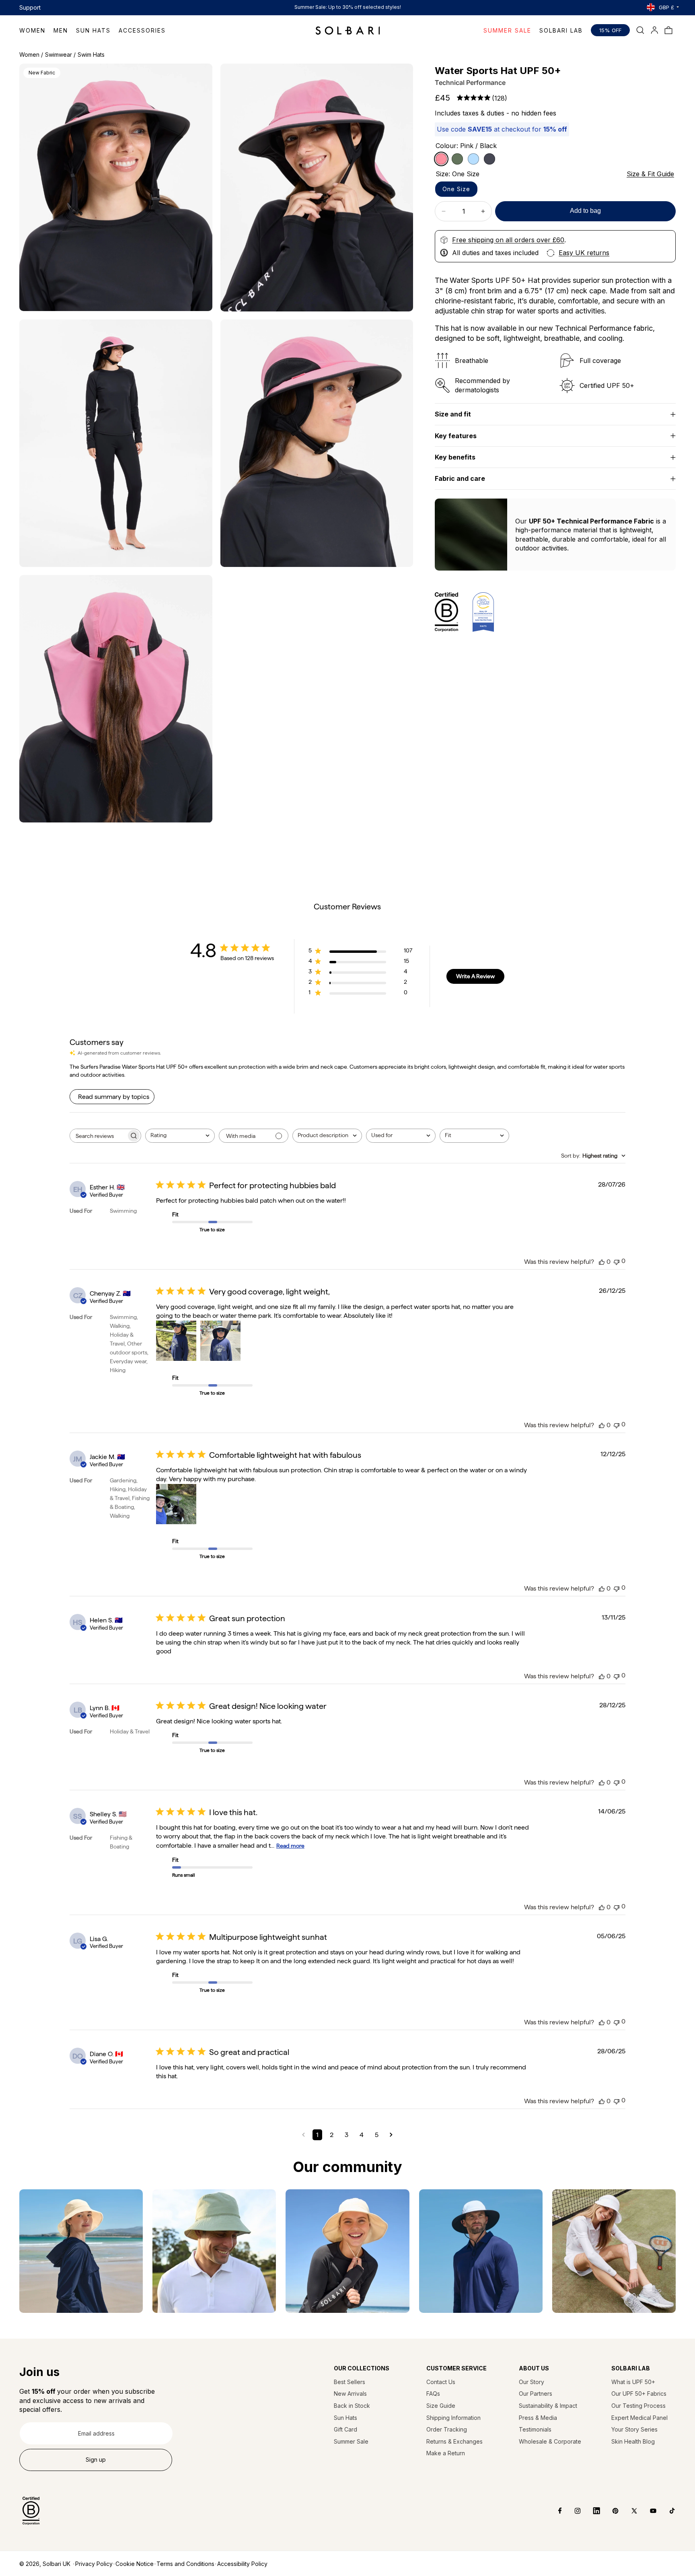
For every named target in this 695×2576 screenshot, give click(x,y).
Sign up (96, 2460)
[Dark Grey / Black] (489, 159)
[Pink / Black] (441, 159)
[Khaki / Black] (457, 159)
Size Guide (441, 2406)
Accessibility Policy (242, 2564)
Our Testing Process (638, 2406)
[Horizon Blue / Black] (473, 159)
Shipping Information (453, 2418)
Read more (290, 1846)
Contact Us (441, 2382)
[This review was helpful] (602, 1262)
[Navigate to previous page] (303, 2135)
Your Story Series (634, 2429)
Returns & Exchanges (454, 2441)
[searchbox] (98, 1136)
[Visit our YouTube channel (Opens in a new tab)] (647, 2511)
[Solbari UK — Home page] (348, 30)
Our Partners (536, 2394)
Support (30, 7)
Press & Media (538, 2418)
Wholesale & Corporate (550, 2441)
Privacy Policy (94, 2564)
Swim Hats (91, 55)
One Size (456, 189)
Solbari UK (57, 2564)
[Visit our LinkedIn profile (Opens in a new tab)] (591, 2511)
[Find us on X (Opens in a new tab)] (628, 2511)
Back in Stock (352, 2406)
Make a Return (446, 2453)
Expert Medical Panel (639, 2418)
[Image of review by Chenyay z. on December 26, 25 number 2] (220, 1341)
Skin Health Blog (633, 2441)
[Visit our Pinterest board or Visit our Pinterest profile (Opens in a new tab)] (610, 2511)
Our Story (532, 2382)
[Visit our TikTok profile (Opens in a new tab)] (666, 2511)
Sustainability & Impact (548, 2406)
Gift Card (345, 2429)
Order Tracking (447, 2429)
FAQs (433, 2394)
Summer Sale (351, 2441)
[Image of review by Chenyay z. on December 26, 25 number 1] (176, 1341)
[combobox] (180, 1136)
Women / (31, 55)
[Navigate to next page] (391, 2135)
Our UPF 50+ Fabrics (639, 2394)
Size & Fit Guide (650, 174)
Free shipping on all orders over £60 (508, 240)
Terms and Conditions (185, 2564)
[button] (36, 30)
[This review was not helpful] (617, 1261)
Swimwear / (60, 55)
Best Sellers (350, 2382)
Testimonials (535, 2429)
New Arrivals (350, 2394)
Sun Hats (345, 2418)
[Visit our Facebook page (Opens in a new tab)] (554, 2511)
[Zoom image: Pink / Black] (116, 187)
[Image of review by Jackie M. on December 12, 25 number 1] (176, 1504)
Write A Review (475, 976)
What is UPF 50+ (633, 2382)
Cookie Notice (135, 2564)
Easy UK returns (584, 253)
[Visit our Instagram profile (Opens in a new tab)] (572, 2511)
